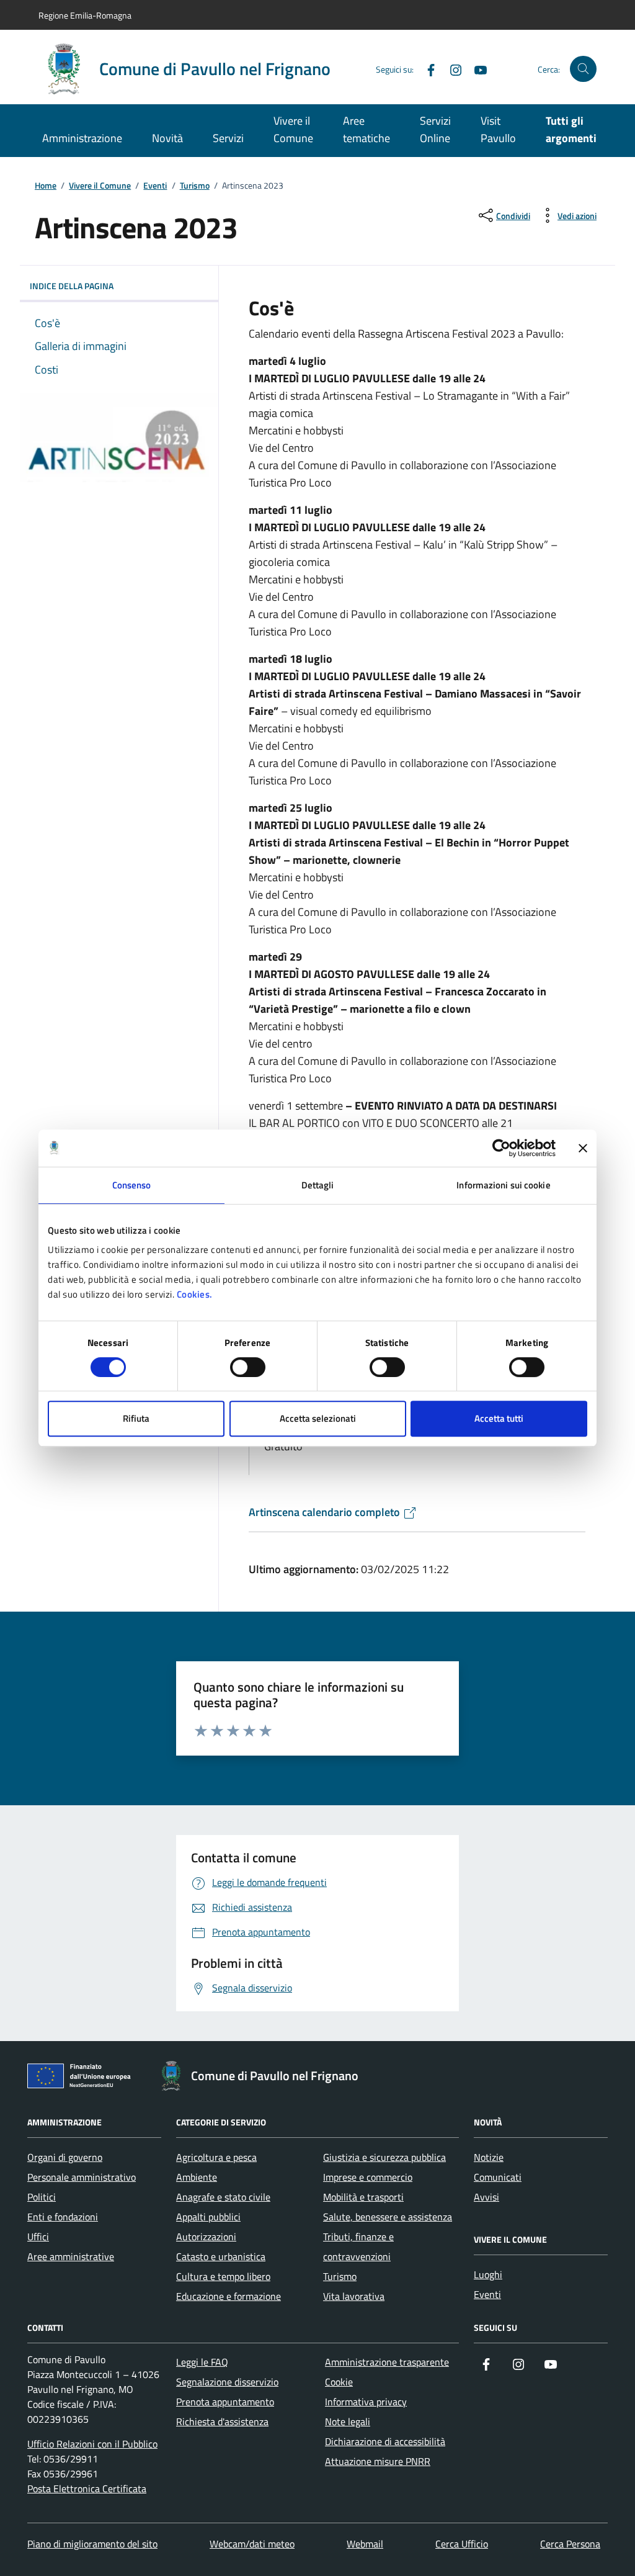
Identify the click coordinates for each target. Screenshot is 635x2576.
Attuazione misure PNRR (378, 2461)
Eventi (155, 186)
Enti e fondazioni (63, 2217)
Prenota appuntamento (225, 2402)
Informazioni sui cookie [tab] (503, 1185)
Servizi (228, 138)
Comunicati (498, 2177)
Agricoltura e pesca (216, 2157)
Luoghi (488, 2274)
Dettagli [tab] (318, 1185)
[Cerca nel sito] (583, 69)
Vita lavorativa (354, 2296)
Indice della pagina (72, 286)
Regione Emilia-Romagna (85, 15)
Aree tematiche (366, 129)
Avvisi (486, 2197)
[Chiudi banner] (583, 1148)
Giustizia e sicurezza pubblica (384, 2157)
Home (46, 186)
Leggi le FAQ (202, 2362)
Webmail (365, 2544)
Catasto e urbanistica (221, 2256)
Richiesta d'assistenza (222, 2421)
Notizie (489, 2157)
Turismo (195, 186)
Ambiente (197, 2177)
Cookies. (195, 1294)
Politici (42, 2197)
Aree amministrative (71, 2256)
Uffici (38, 2237)
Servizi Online (435, 129)
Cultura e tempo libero (223, 2276)
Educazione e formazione (229, 2296)
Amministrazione (82, 138)
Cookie (339, 2382)
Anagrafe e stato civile (223, 2197)
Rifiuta (136, 1418)
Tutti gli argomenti (571, 129)
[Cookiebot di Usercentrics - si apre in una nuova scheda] (501, 1148)
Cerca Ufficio (462, 2544)
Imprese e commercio (368, 2177)
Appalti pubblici (208, 2217)
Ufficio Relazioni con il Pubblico (92, 2444)
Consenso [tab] (132, 1185)
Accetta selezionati (318, 1418)
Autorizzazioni (206, 2237)
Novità (167, 138)
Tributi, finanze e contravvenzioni (358, 2246)
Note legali (348, 2421)
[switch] (248, 1367)
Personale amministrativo (82, 2177)
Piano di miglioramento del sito (92, 2544)
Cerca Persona (570, 2544)
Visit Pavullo (498, 129)
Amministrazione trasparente (387, 2362)
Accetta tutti (499, 1418)
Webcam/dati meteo (252, 2544)
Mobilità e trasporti (363, 2197)
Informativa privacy (366, 2402)
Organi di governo (65, 2157)
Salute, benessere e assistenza (388, 2217)
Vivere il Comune (293, 129)
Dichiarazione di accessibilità (385, 2441)
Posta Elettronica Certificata (87, 2488)
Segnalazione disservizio (227, 2382)
